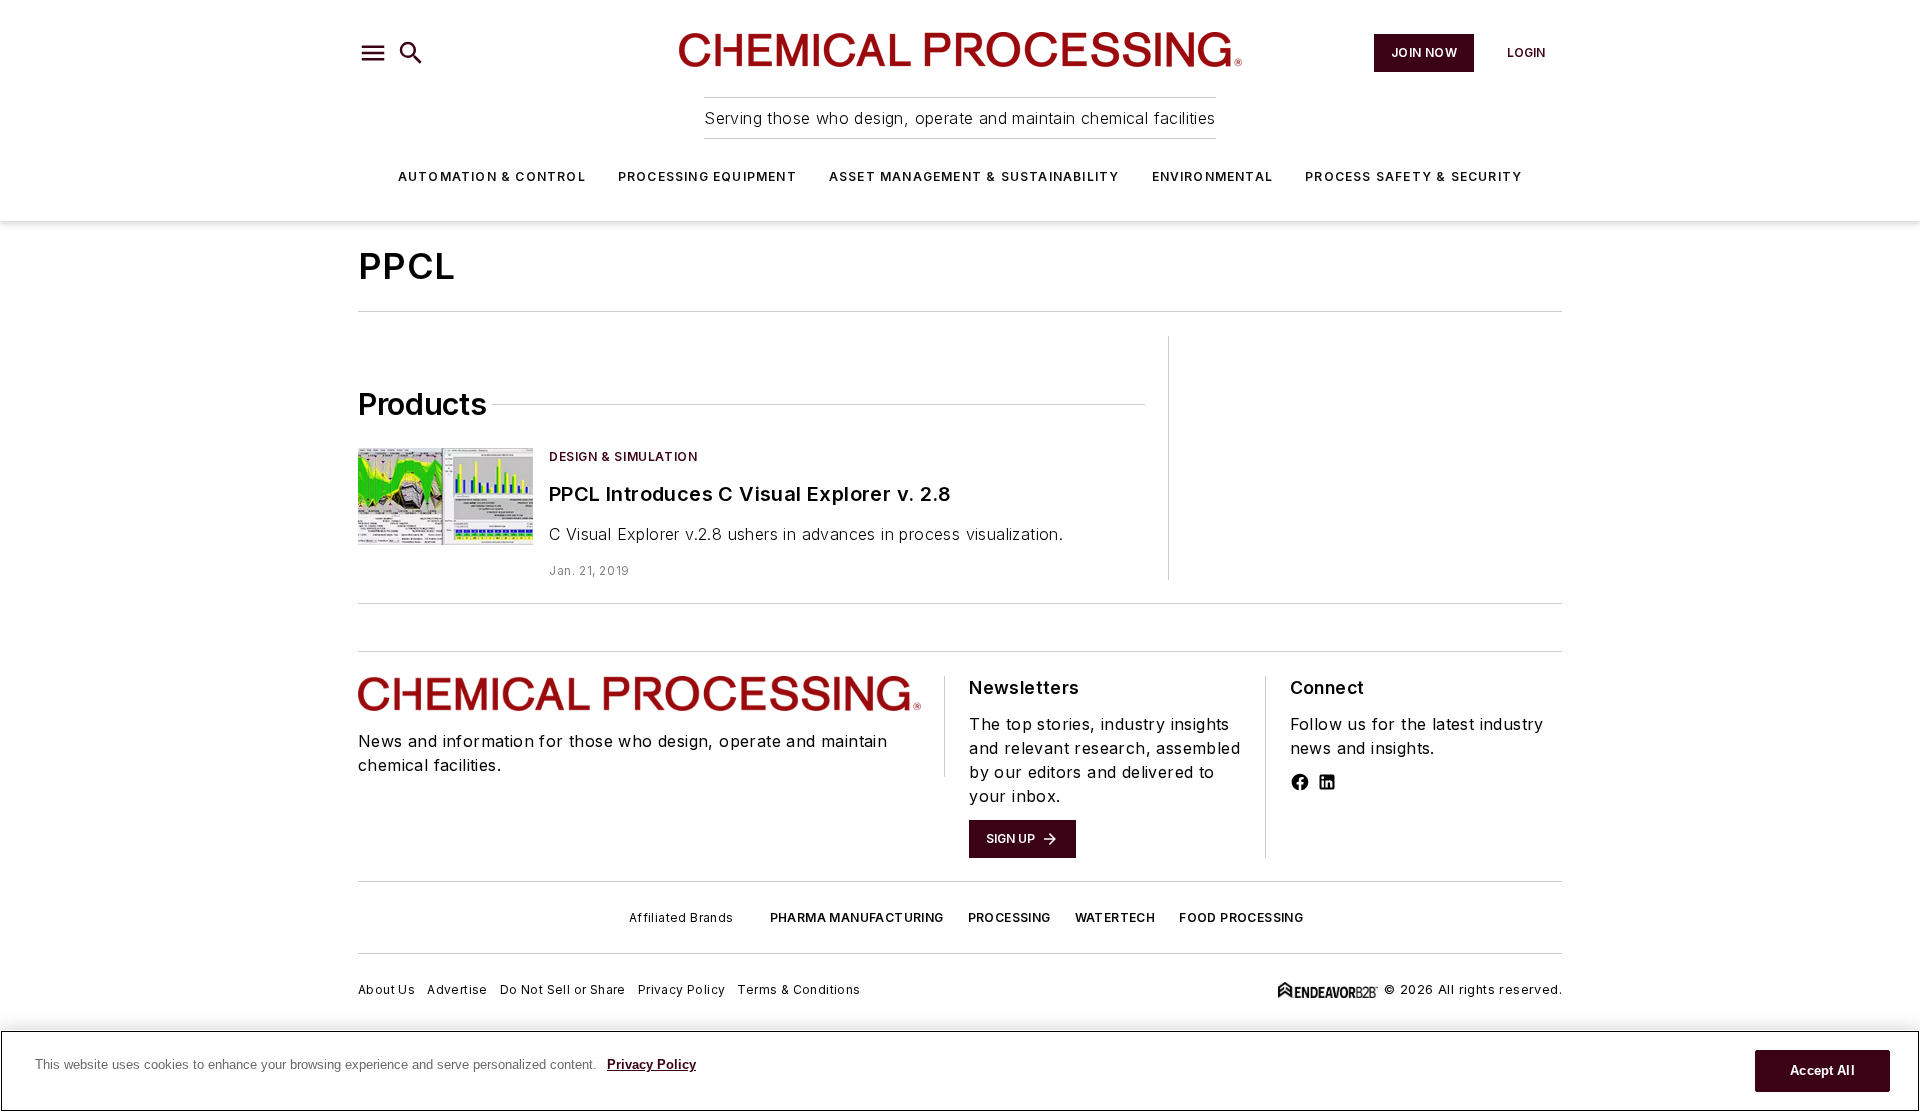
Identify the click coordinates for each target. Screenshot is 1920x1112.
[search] (411, 53)
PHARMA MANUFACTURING (857, 917)
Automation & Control (492, 176)
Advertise (457, 989)
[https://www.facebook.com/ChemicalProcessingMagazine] (1300, 782)
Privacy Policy (682, 989)
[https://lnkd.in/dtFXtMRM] (1327, 782)
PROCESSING (1009, 917)
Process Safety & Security (1413, 176)
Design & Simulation (623, 456)
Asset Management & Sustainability (974, 176)
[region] (960, 1071)
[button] (373, 53)
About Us (386, 989)
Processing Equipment (707, 176)
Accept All (1822, 1070)
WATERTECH (1115, 917)
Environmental (1213, 176)
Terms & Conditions (798, 989)
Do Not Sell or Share (563, 989)
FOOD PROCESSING (1241, 917)
